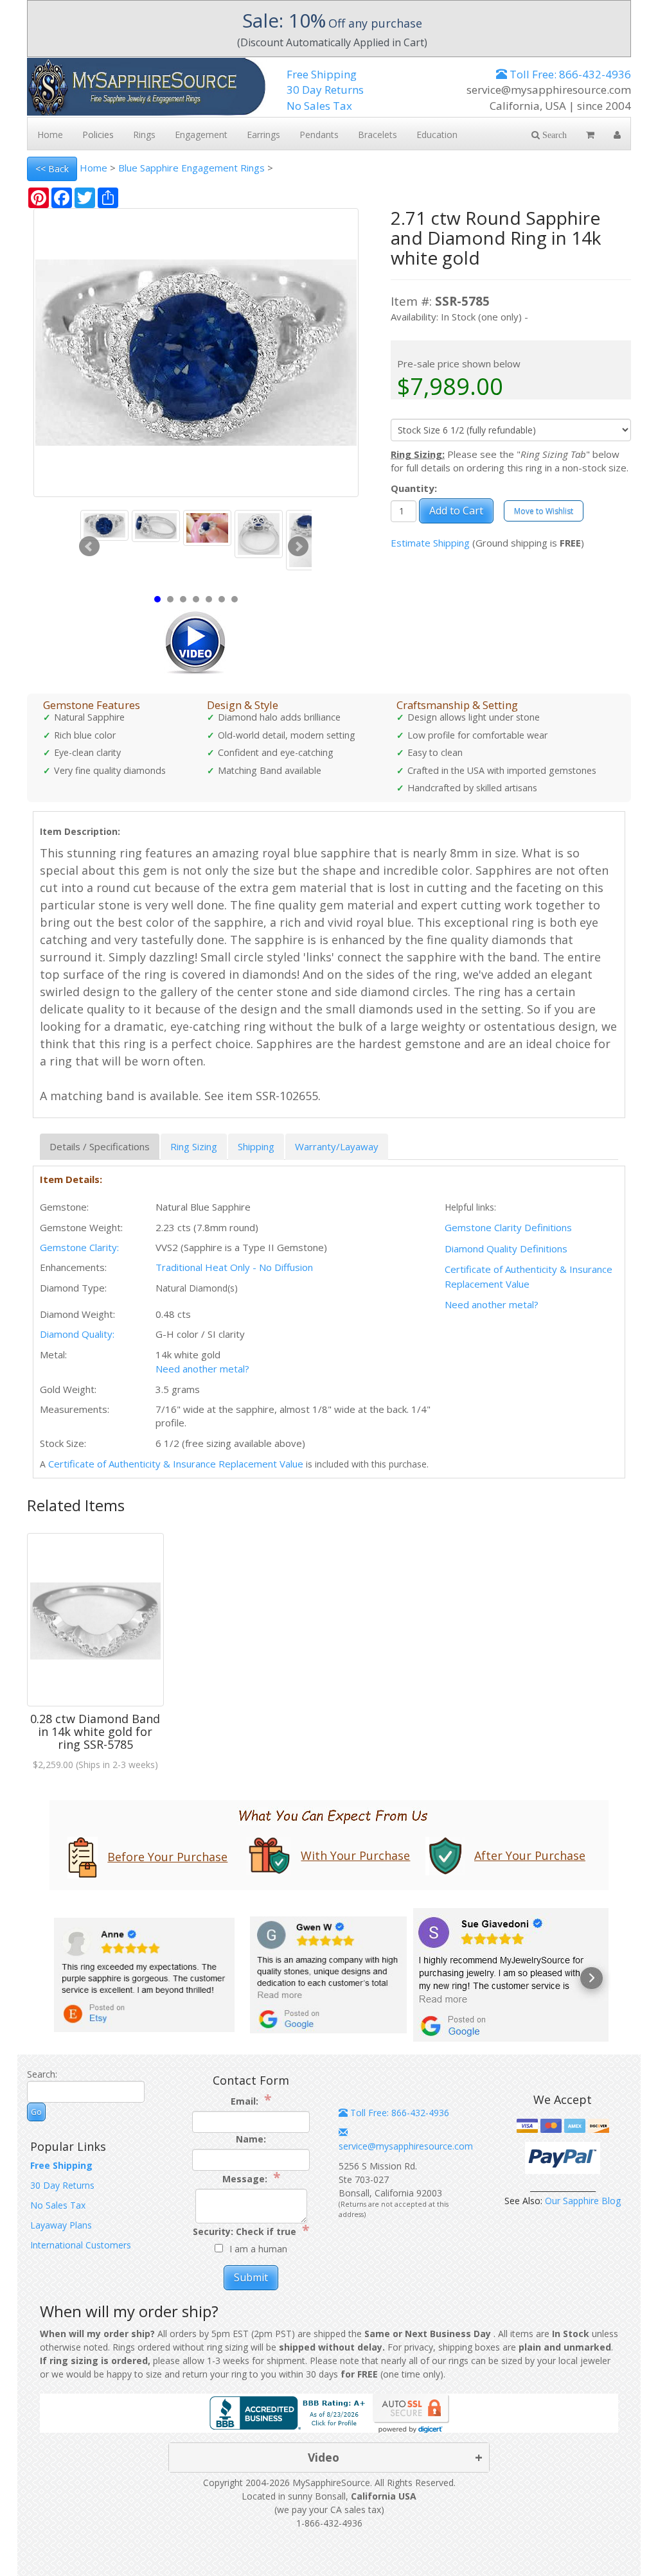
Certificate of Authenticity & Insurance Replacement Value (176, 1464)
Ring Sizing (194, 1146)
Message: (251, 2178)
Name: (251, 2139)
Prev (89, 547)
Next (298, 547)
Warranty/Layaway (337, 1146)
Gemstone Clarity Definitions (508, 1227)
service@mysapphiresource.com (406, 2146)
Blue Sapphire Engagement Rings (191, 168)
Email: (251, 2100)
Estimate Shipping (430, 543)
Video (324, 2457)
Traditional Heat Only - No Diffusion (234, 1267)
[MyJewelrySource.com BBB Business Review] (290, 2412)
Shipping (256, 1146)
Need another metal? (492, 1304)
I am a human (258, 2249)
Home (93, 168)
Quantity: (414, 488)
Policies (98, 135)
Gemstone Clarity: (79, 1247)
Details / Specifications (100, 1146)
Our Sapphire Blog (583, 2201)
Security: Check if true (251, 2231)
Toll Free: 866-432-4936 (569, 74)
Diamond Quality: (77, 1334)
